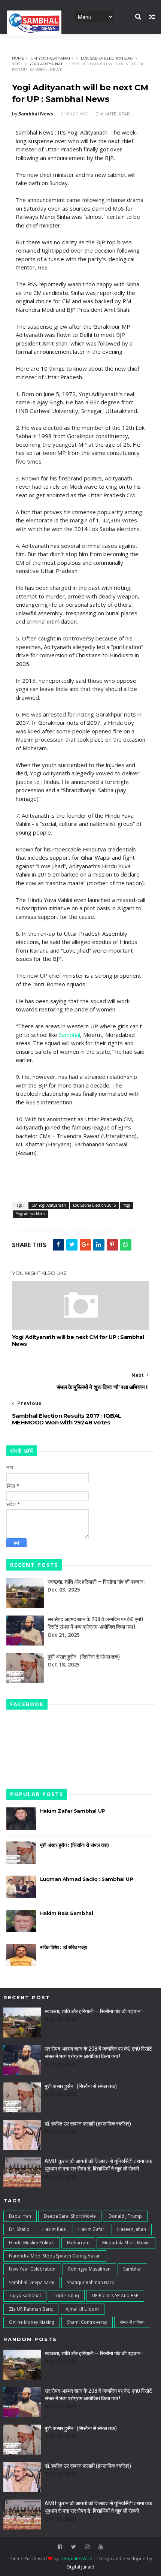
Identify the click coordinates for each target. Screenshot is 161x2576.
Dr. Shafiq (19, 2229)
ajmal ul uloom (82, 2309)
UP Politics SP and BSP (115, 2296)
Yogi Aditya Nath (47, 64)
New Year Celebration (32, 2269)
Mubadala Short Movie (126, 2243)
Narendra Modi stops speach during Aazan (55, 2256)
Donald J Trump (125, 2216)
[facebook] (60, 2547)
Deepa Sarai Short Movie (70, 2216)
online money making (32, 2322)
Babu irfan (20, 2216)
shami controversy (87, 2322)
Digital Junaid (80, 2567)
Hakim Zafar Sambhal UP (73, 1811)
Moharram (78, 2243)
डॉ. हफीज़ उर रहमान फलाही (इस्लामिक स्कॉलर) (88, 2124)
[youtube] (101, 2547)
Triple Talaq (66, 2296)
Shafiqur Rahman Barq (91, 2282)
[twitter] (74, 2547)
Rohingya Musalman (89, 2269)
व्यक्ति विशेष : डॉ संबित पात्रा (64, 1947)
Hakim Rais (54, 2229)
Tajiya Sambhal (25, 2296)
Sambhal (69, 1035)
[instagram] (87, 2547)
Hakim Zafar (91, 2229)
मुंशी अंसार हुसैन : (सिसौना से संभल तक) (84, 1657)
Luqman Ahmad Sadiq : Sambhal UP (87, 1879)
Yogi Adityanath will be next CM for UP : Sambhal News (78, 1340)
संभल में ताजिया (132, 2322)
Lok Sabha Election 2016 (107, 58)
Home (18, 58)
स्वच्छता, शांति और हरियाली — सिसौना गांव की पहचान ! (97, 1582)
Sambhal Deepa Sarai (32, 2282)
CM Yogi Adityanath (52, 58)
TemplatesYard (76, 2559)
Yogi (17, 64)
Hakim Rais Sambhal (67, 1913)
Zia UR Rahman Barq (31, 2309)
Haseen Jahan (132, 2229)
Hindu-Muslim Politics (32, 2243)
